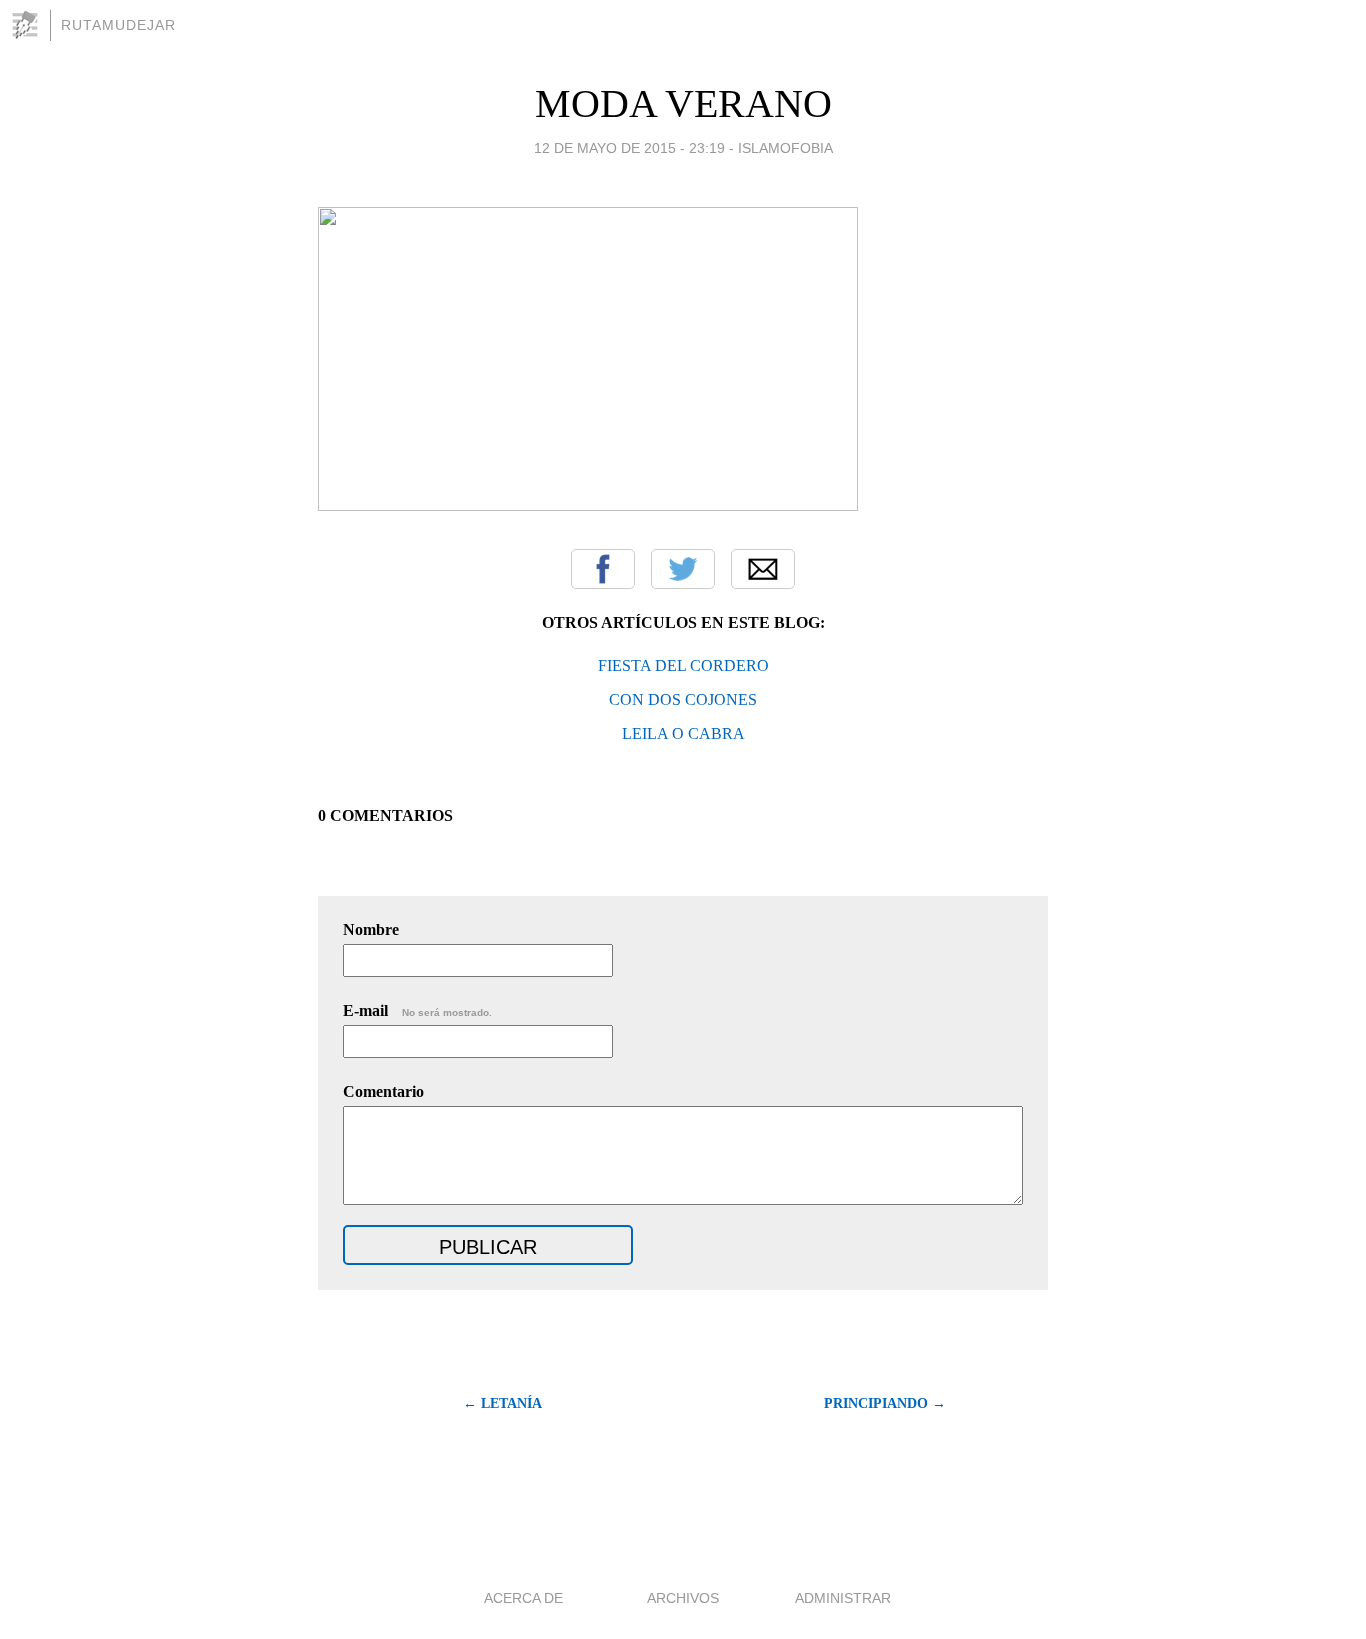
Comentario (383, 1091)
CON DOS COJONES (683, 699)
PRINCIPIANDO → (885, 1403)
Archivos (683, 1598)
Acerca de (523, 1598)
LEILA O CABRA (683, 733)
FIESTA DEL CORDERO (683, 665)
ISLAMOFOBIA (785, 148)
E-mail (417, 1010)
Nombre (371, 929)
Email (763, 569)
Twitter (683, 569)
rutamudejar (118, 25)
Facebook (603, 569)
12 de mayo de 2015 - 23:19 (629, 148)
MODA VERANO (683, 103)
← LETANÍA (502, 1403)
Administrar (843, 1598)
